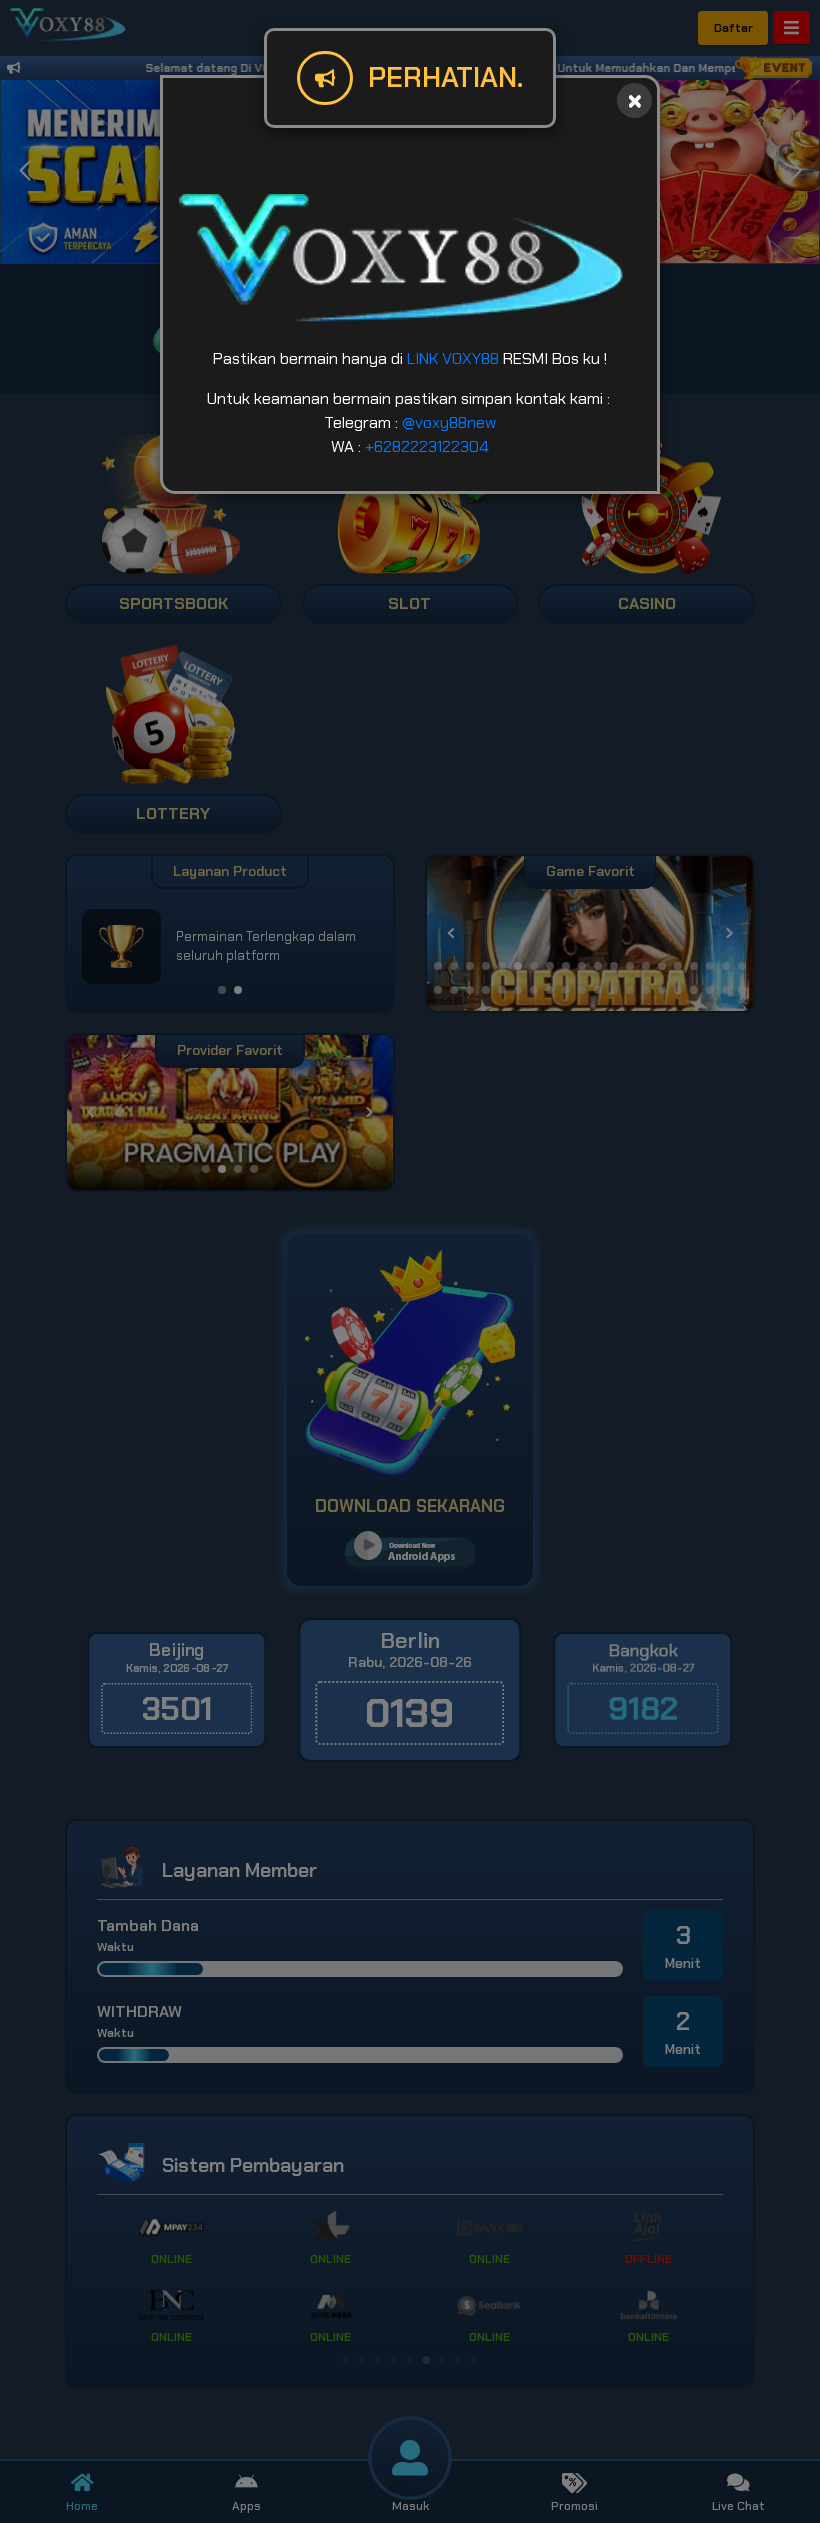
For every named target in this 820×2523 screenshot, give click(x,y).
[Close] (634, 100)
